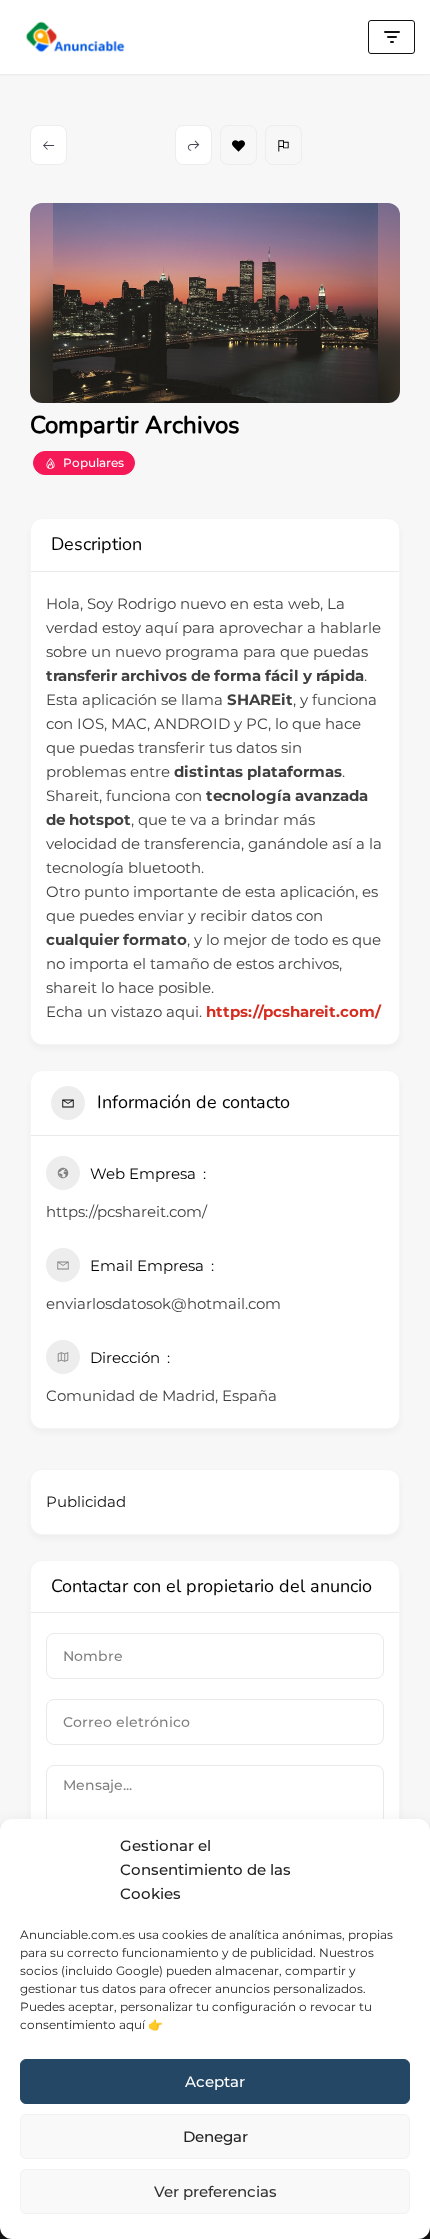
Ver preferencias (215, 2191)
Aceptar (215, 2081)
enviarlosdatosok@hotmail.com (163, 1303)
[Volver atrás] (48, 145)
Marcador (238, 145)
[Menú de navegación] (391, 37)
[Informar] (283, 145)
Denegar (215, 2136)
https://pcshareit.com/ (293, 1011)
